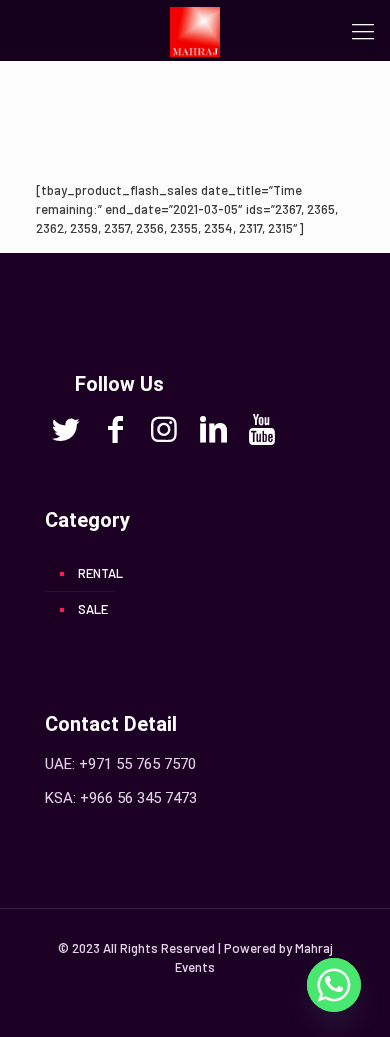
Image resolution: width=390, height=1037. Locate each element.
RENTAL (100, 573)
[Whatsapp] (334, 985)
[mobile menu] (363, 30)
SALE (93, 609)
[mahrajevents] (195, 30)
